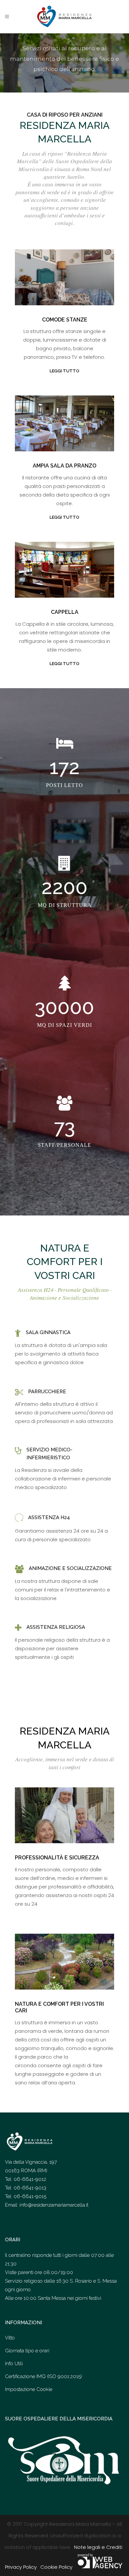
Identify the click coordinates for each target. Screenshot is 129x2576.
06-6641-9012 (30, 2179)
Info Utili (14, 2364)
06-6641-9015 (30, 2196)
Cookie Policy (56, 2567)
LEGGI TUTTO (64, 371)
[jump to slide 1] (65, 86)
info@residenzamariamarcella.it (54, 2205)
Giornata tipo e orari (27, 2351)
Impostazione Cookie (29, 2389)
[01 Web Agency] (100, 2567)
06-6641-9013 (30, 2188)
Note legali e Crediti (98, 2547)
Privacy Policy (21, 2567)
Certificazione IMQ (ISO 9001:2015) (43, 2376)
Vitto (10, 2338)
